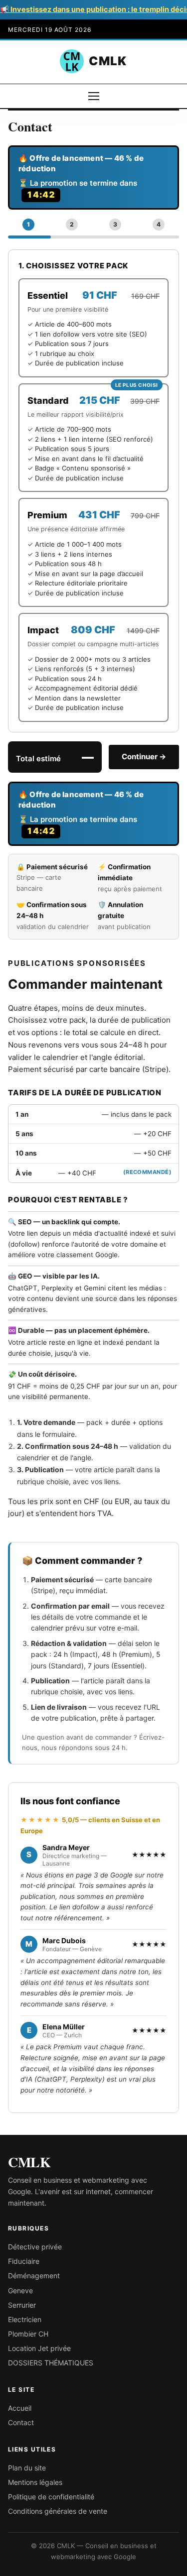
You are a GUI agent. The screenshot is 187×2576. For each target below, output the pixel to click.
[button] (29, 225)
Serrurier (22, 2305)
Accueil (20, 2408)
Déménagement (34, 2276)
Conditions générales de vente (58, 2511)
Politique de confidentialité (51, 2497)
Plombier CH (28, 2334)
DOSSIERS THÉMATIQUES (51, 2363)
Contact (21, 2422)
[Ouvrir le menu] (94, 96)
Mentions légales (35, 2482)
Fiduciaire (24, 2261)
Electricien (25, 2319)
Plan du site (27, 2468)
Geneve (20, 2290)
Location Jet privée (39, 2348)
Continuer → (144, 757)
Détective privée (35, 2247)
